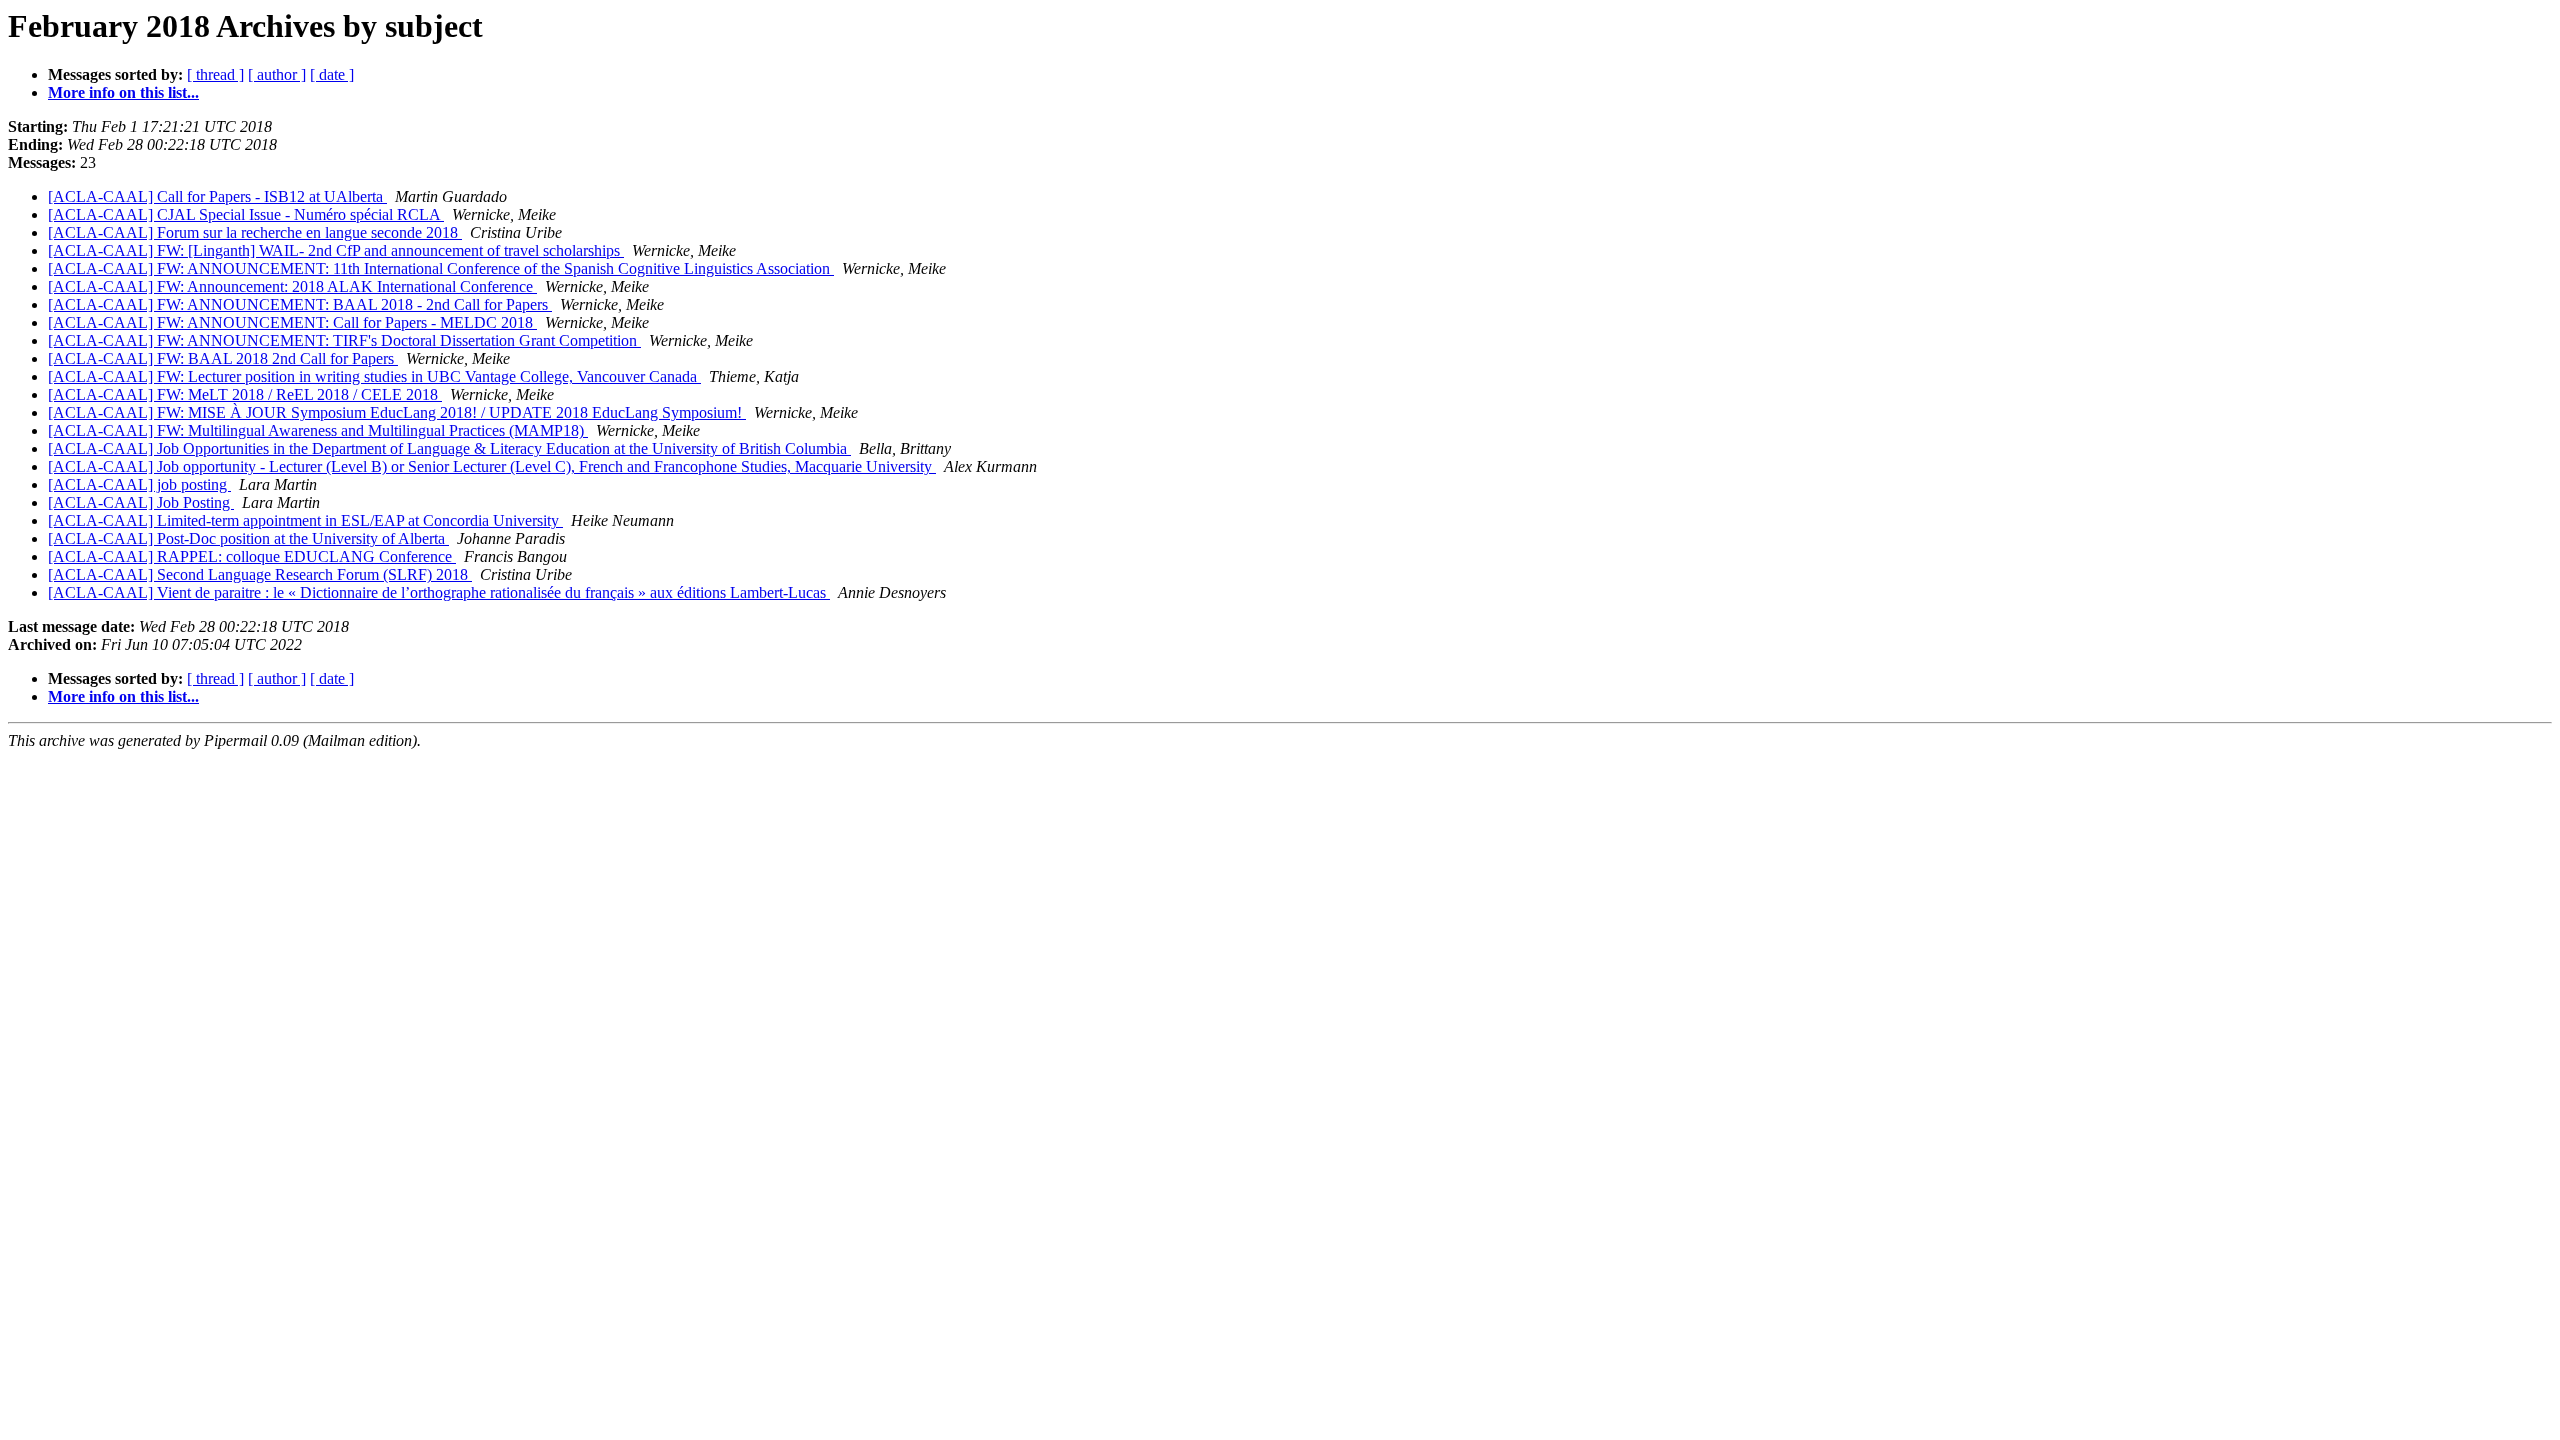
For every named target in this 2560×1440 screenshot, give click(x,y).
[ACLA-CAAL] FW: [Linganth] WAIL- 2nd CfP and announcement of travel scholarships (336, 250)
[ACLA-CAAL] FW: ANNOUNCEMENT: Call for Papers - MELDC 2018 (292, 322)
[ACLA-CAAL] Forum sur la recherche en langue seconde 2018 (255, 232)
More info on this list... (123, 92)
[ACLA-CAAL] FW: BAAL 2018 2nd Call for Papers (223, 358)
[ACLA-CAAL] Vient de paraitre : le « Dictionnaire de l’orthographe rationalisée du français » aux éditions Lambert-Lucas (439, 592)
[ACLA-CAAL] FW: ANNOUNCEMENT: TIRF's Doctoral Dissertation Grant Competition (344, 340)
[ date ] (332, 74)
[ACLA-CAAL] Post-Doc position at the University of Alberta (248, 538)
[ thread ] (215, 74)
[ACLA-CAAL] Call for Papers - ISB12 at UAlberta (217, 196)
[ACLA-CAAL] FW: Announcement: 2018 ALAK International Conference (292, 286)
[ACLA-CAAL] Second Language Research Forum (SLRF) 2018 (260, 574)
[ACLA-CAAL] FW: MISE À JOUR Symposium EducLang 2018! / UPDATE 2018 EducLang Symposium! (397, 412)
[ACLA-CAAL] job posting (139, 484)
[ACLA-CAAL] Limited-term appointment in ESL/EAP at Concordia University (305, 520)
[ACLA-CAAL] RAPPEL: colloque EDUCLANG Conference (252, 556)
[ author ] (277, 74)
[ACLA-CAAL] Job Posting (141, 502)
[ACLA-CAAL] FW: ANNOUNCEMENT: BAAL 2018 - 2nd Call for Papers (300, 304)
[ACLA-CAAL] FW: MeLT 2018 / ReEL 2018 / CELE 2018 (245, 394)
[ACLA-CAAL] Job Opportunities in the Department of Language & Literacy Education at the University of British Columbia (449, 448)
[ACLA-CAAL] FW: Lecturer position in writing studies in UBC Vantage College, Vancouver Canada (374, 376)
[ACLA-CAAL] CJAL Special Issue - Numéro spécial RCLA (246, 214)
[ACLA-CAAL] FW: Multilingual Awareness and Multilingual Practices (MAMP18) (318, 430)
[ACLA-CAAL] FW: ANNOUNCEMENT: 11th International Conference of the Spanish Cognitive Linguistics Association (441, 268)
